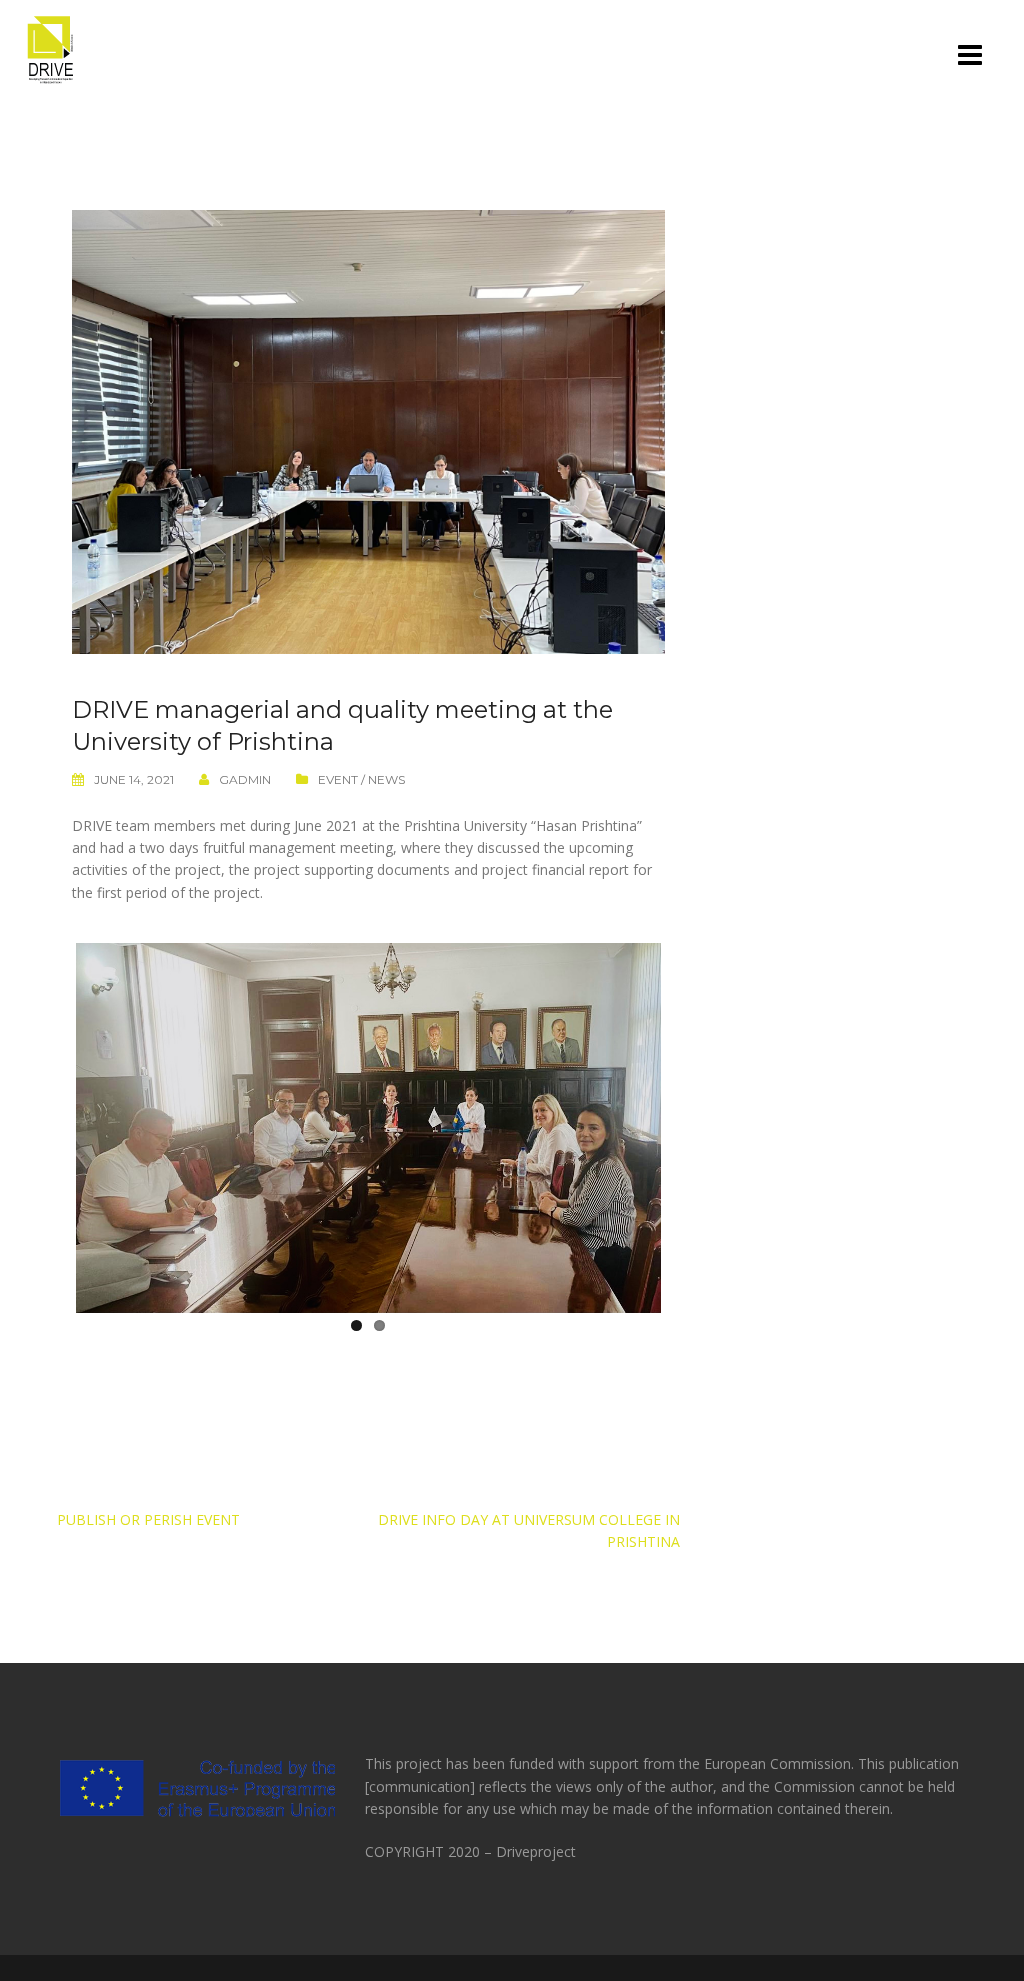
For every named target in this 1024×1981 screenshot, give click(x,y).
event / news (361, 779)
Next (691, 1124)
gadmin (245, 779)
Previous (46, 1124)
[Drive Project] (50, 48)
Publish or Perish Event (148, 1519)
